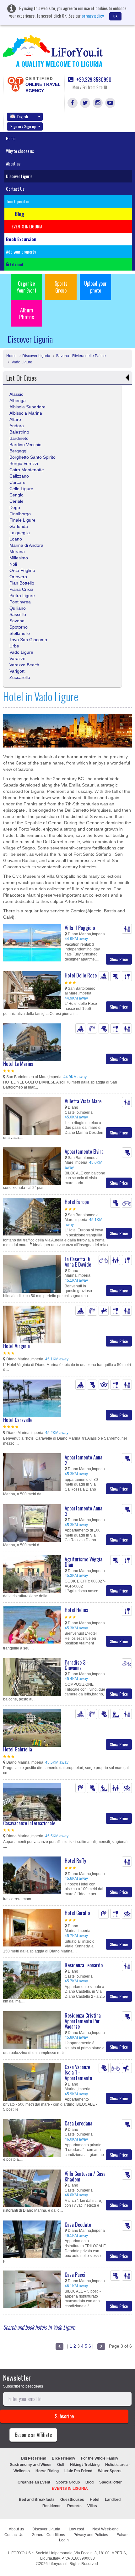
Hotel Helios (76, 1610)
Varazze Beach (24, 665)
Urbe (14, 646)
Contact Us (15, 189)
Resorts (74, 2506)
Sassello (18, 614)
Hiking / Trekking (85, 2465)
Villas (92, 2506)
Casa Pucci (75, 2275)
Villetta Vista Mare (83, 1101)
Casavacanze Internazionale (29, 1823)
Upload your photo (95, 287)
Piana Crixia (21, 589)
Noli (13, 564)
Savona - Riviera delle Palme (81, 356)
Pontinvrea (20, 602)
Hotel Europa (77, 1202)
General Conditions (48, 2535)
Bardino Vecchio (25, 445)
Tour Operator (18, 201)
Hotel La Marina (18, 1064)
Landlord (113, 2500)
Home (11, 138)
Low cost (76, 2529)
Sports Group (61, 287)
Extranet (16, 264)
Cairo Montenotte (27, 470)
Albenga (18, 400)
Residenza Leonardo (84, 1965)
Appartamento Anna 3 (84, 1511)
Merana (17, 552)
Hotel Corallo (77, 1913)
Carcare (17, 482)
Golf (61, 2465)
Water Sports (110, 2471)
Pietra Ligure (22, 596)
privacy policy (93, 16)
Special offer (111, 2482)
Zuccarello (20, 677)
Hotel (94, 2500)
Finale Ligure (22, 520)
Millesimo (19, 558)
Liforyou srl (58, 2564)
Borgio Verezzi (24, 463)
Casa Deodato (78, 2225)
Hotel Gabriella (18, 1749)
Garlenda (19, 526)
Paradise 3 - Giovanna (77, 1665)
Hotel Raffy (75, 1861)
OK (115, 16)
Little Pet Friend (78, 2471)
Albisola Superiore (27, 407)
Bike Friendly (64, 2458)
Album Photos (27, 313)
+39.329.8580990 (93, 80)
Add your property (21, 252)
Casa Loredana (78, 2123)
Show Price (119, 959)
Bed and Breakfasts (37, 2500)
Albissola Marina (26, 413)
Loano (16, 539)
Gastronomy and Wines (31, 2465)
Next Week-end (105, 2529)
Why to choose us (20, 151)
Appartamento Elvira (84, 1151)
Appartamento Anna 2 (84, 1460)
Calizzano (19, 476)
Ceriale (16, 501)
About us (13, 163)
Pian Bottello (22, 583)
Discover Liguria (19, 176)
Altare (15, 419)
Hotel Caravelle (18, 1420)
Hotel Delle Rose (81, 975)
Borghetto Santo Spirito (32, 457)
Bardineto (19, 438)
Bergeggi (18, 451)
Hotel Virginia (16, 1346)
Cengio (16, 495)
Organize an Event (34, 2482)
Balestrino (19, 432)
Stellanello (20, 633)
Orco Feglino (22, 570)
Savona (17, 621)
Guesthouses (72, 2500)
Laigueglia (20, 533)
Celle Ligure (21, 489)
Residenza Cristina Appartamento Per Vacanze (83, 2021)
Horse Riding (47, 2471)
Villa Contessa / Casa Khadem (85, 2176)
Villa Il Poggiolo (80, 928)
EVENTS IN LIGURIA (70, 2489)
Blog (89, 2482)
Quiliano (18, 608)
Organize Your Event (27, 287)
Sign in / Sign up (23, 126)
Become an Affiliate (33, 2435)
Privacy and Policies (91, 2535)
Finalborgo (20, 514)
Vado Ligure (22, 362)
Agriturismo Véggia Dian (84, 1562)
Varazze (17, 658)
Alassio (16, 394)
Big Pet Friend (34, 2458)
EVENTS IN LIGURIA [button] (27, 226)
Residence (52, 2506)
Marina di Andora (26, 545)
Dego (15, 507)
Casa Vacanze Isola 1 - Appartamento (78, 2072)
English (23, 117)
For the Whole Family (100, 2458)
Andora (17, 426)
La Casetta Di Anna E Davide (78, 1262)
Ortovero (18, 577)
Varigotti (17, 671)
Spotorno (19, 627)
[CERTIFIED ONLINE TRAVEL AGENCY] (15, 84)
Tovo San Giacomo (28, 640)
